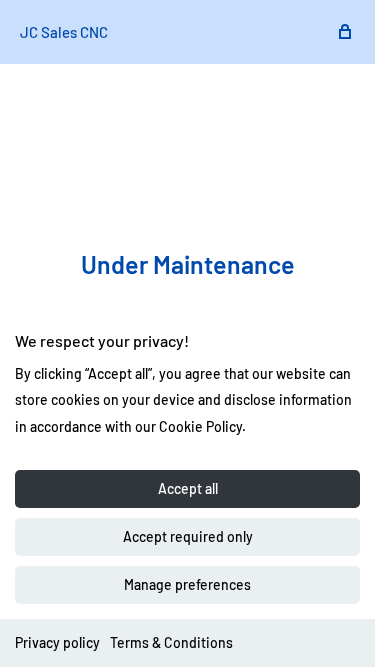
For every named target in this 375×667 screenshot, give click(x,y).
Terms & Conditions (171, 642)
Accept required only (188, 536)
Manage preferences (187, 584)
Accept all (188, 488)
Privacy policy (57, 642)
